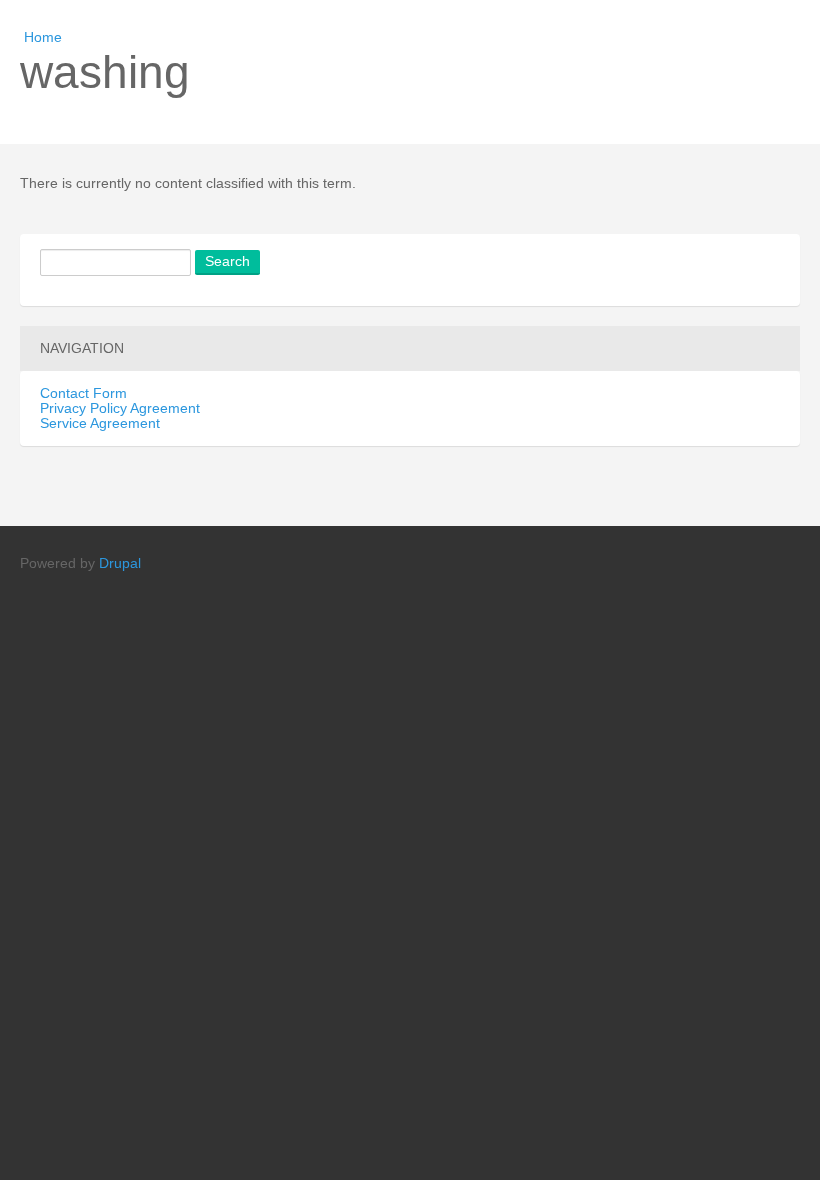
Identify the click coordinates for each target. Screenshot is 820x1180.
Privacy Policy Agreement (120, 408)
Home (43, 37)
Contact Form (83, 393)
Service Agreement (100, 423)
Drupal (120, 563)
